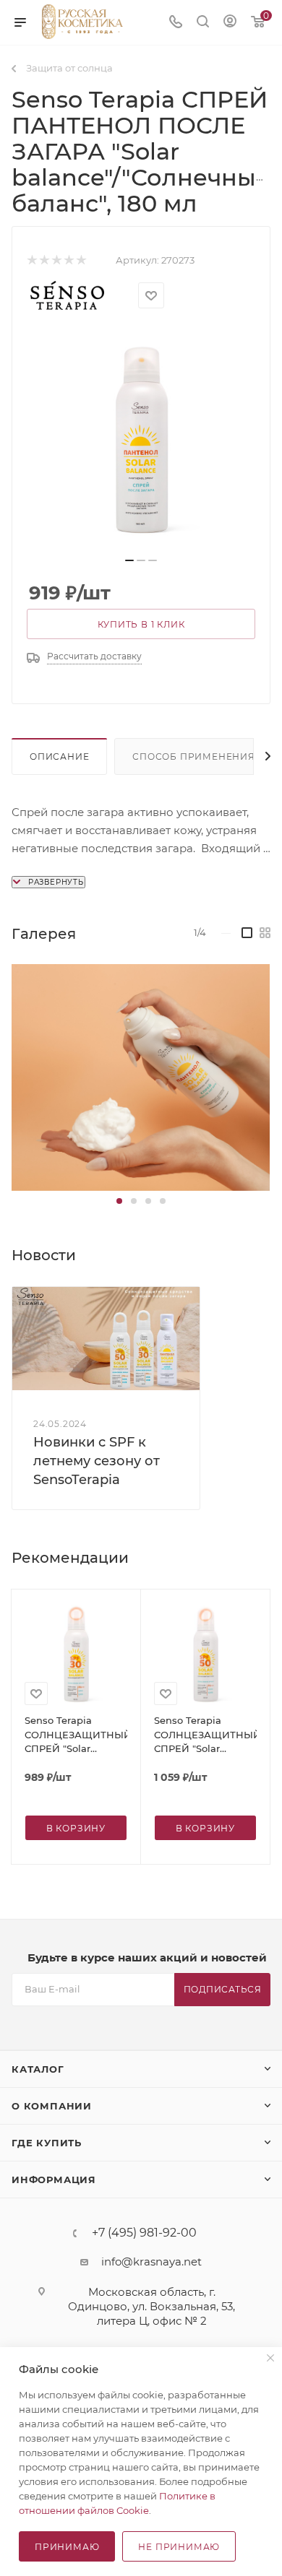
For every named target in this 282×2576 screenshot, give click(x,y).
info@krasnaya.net (151, 2261)
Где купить (47, 2143)
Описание (59, 756)
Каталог (38, 2069)
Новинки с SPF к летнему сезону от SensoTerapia (97, 1461)
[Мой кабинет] (230, 23)
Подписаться (223, 1989)
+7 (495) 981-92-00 (144, 2233)
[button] (119, 1201)
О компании (52, 2106)
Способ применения (194, 756)
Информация (54, 2180)
